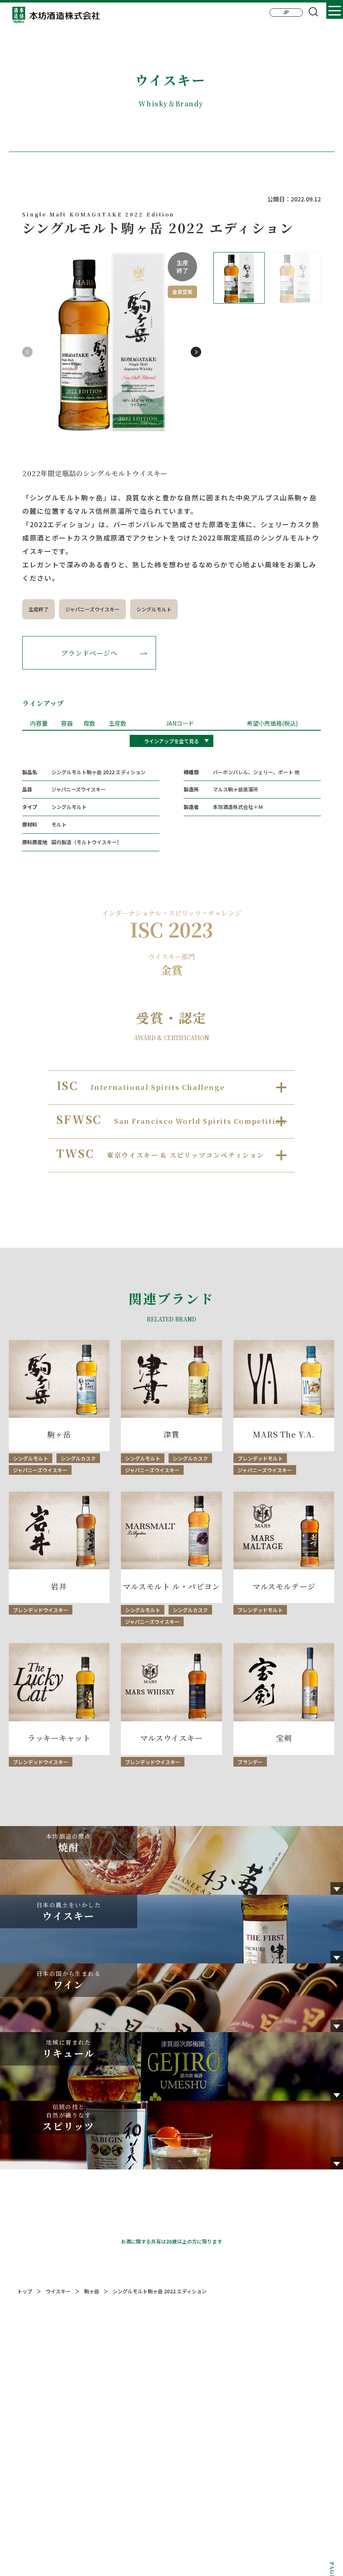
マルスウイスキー (171, 1738)
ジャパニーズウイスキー (92, 609)
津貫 (171, 1434)
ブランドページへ (89, 653)
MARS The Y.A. (284, 1434)
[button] (196, 352)
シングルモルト (154, 609)
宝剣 (284, 1738)
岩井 (59, 1586)
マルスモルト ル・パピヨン (171, 1586)
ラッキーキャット (59, 1738)
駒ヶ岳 (59, 1434)
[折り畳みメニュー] (335, 10)
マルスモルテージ (284, 1586)
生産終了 (38, 609)
